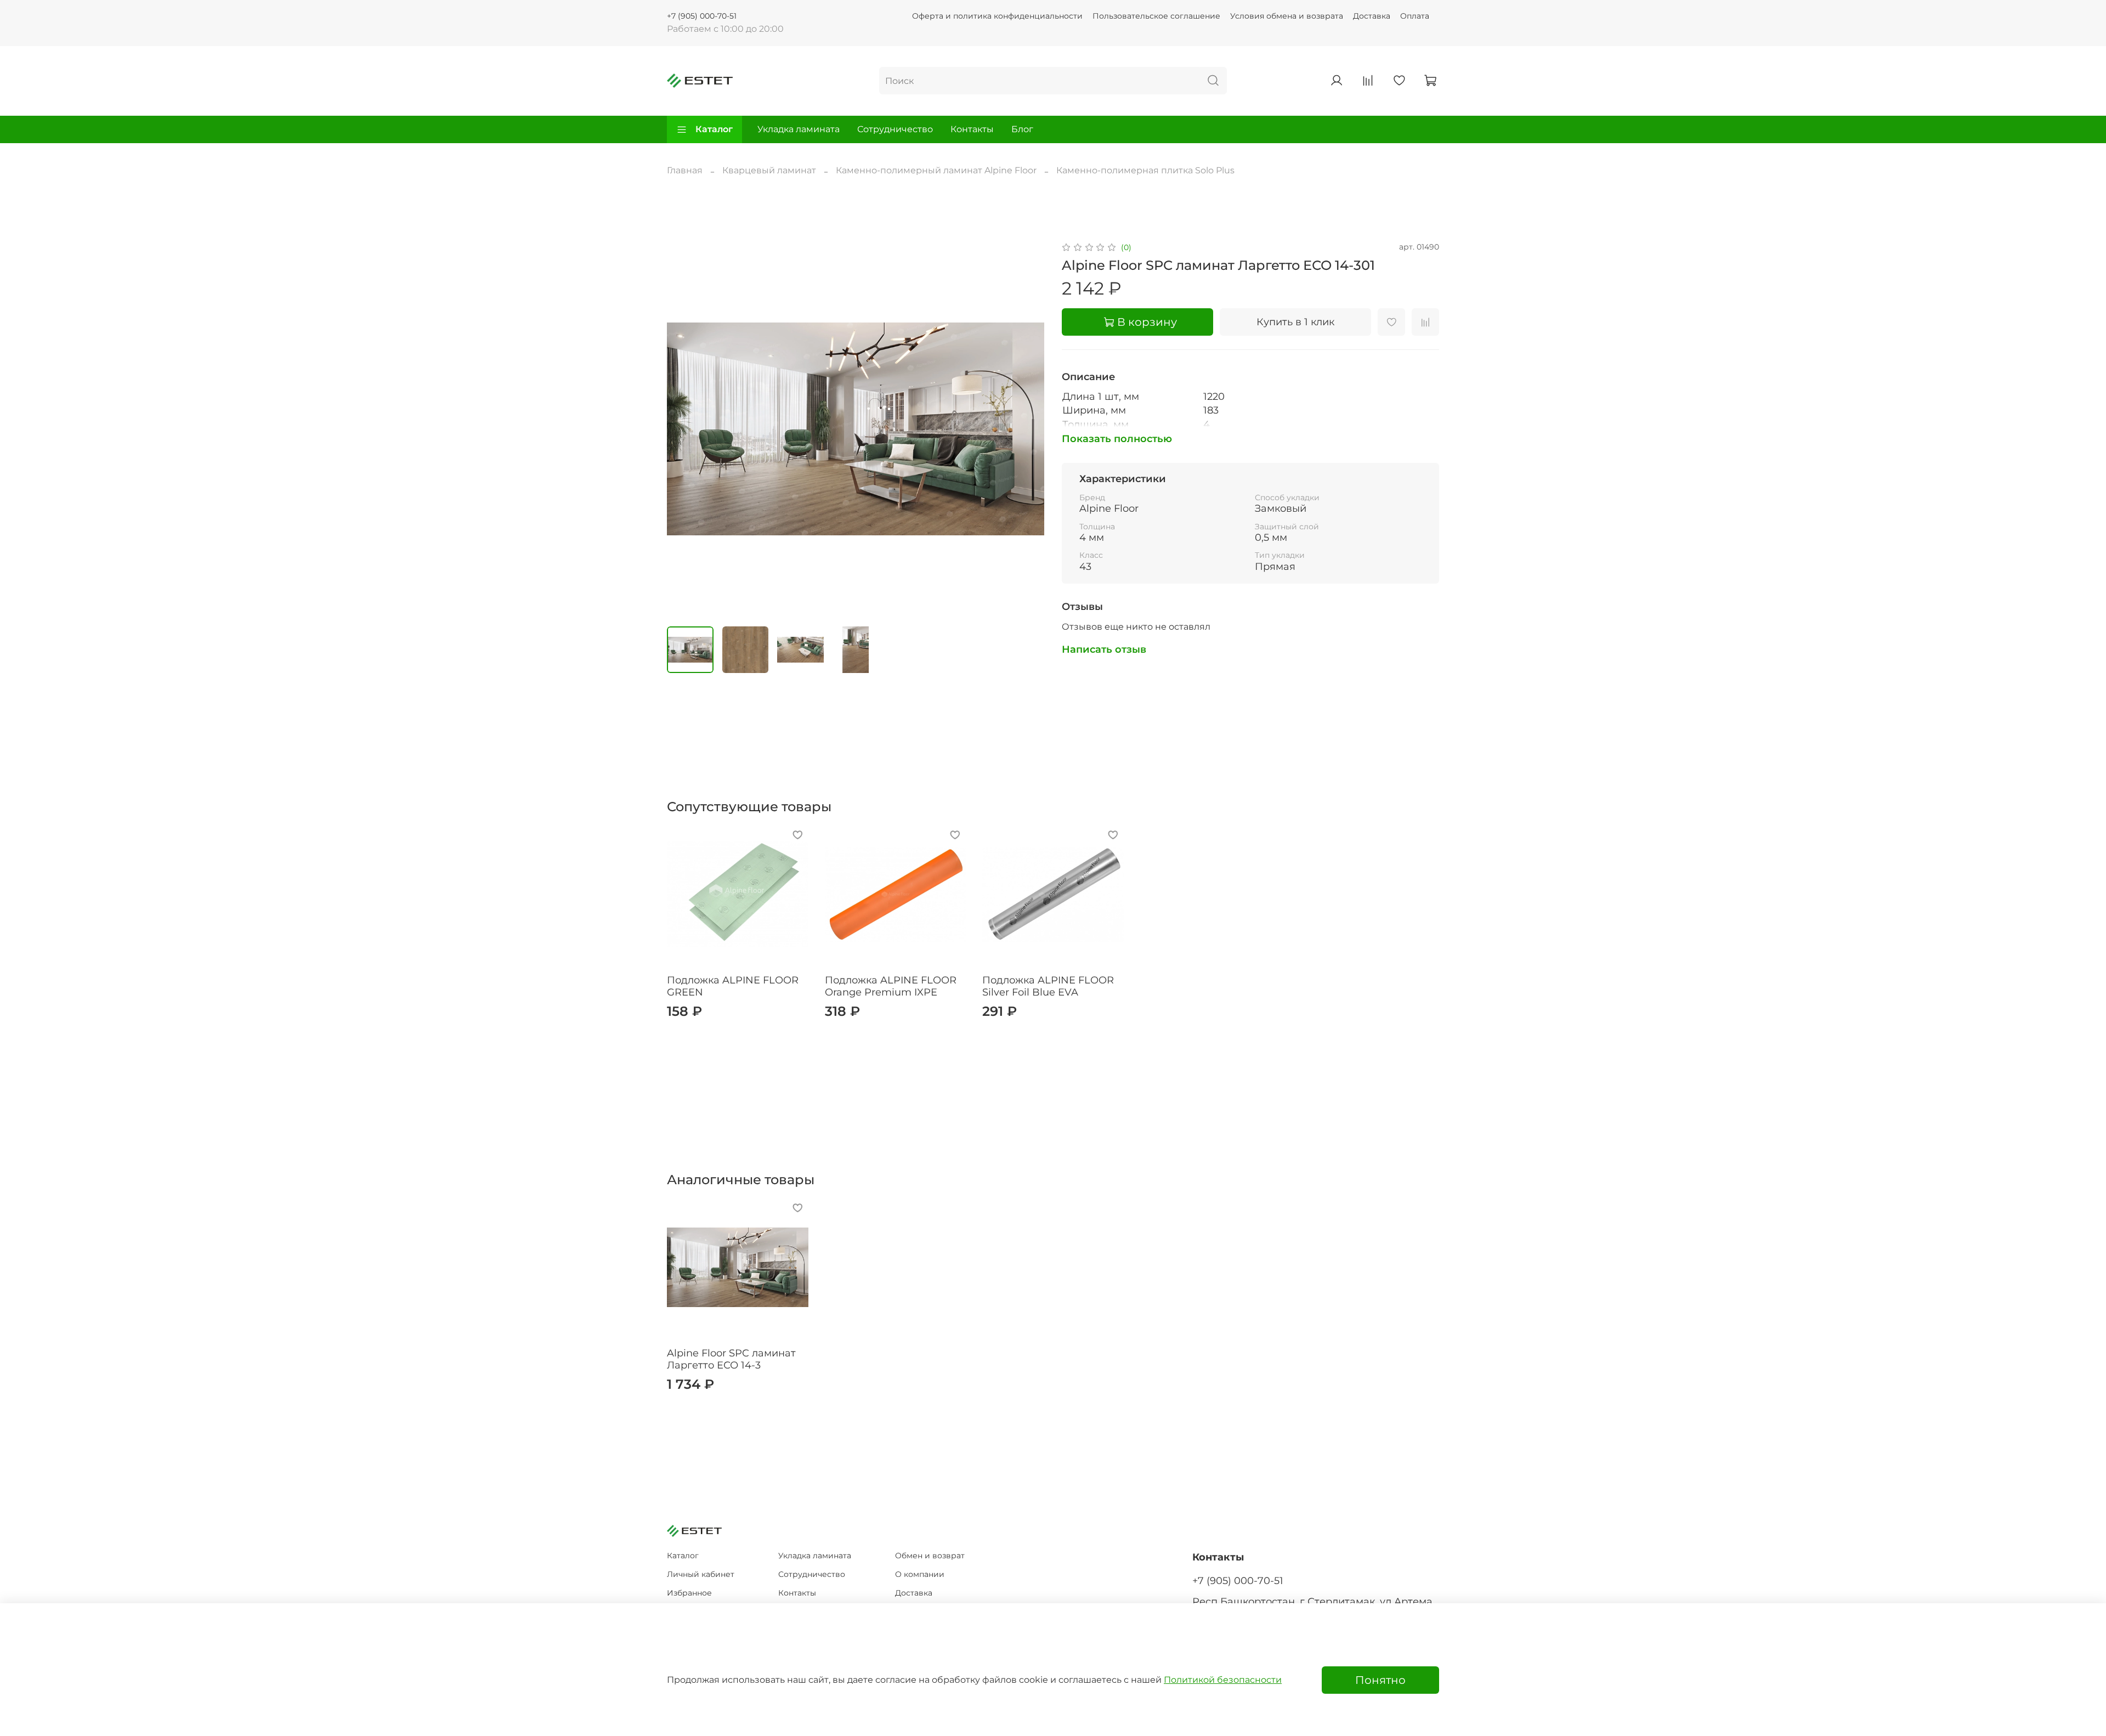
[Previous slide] (684, 429)
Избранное (689, 1593)
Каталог (714, 129)
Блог (1022, 129)
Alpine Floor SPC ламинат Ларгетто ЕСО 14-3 (731, 1359)
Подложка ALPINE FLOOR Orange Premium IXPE (891, 986)
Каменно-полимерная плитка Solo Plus (1145, 170)
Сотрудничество (895, 129)
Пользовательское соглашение (1156, 16)
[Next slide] (1027, 429)
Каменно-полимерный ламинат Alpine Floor (936, 170)
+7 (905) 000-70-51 (702, 16)
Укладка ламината (799, 129)
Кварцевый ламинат (769, 170)
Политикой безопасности (1223, 1680)
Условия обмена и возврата (1287, 16)
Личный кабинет (701, 1574)
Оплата (1415, 16)
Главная (685, 170)
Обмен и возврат (930, 1556)
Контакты (972, 129)
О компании (920, 1574)
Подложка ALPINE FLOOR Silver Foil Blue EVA (1048, 986)
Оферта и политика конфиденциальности (997, 16)
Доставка (1372, 16)
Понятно (1380, 1680)
